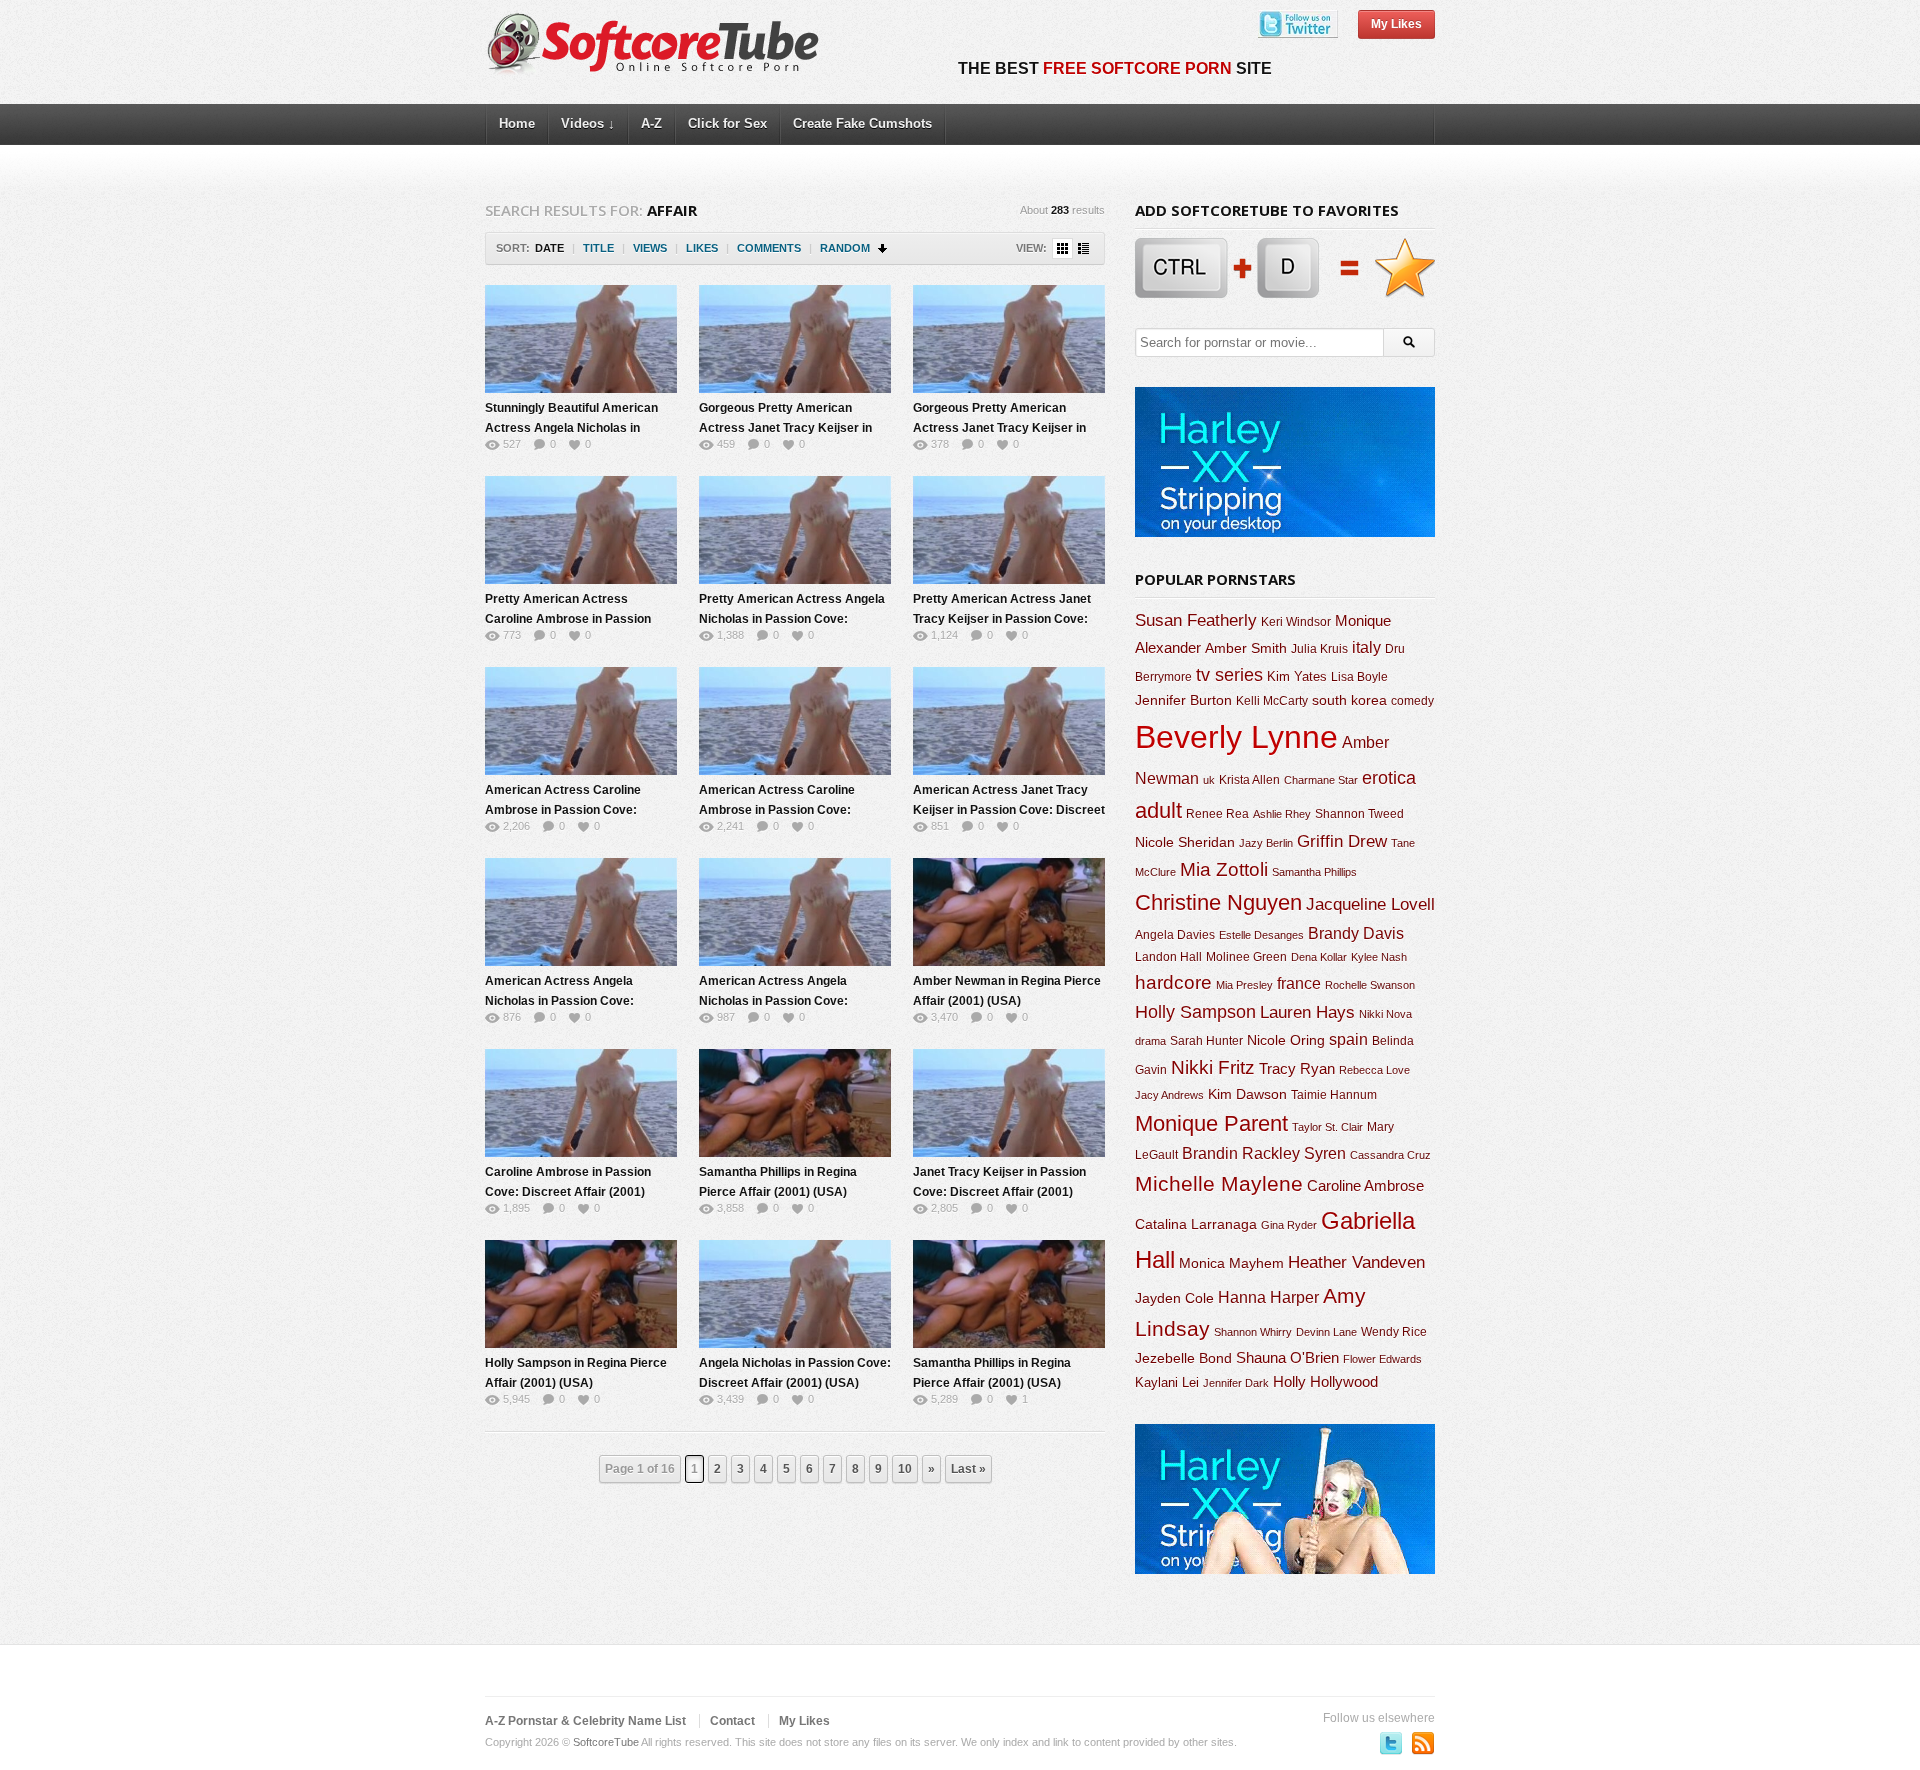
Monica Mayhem (1231, 1263)
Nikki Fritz (1213, 1067)
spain (1348, 1039)
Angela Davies (1175, 935)
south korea (1349, 700)
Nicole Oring (1286, 1040)
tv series (1229, 675)
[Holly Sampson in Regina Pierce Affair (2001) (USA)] (581, 1294)
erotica (1389, 778)
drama (1150, 1041)
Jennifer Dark (1236, 1383)
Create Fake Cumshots (862, 123)
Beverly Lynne (1236, 737)
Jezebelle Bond (1183, 1358)
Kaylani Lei (1167, 1382)
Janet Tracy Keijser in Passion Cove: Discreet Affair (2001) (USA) (999, 1192)
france (1299, 983)
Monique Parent (1211, 1123)
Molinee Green (1246, 956)
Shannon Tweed (1359, 813)
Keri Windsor (1296, 622)
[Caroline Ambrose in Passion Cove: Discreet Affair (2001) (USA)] (581, 1103)
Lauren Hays (1307, 1012)
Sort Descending (883, 248)
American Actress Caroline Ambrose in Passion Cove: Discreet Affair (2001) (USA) (565, 810)
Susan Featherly (1196, 620)
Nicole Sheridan (1185, 842)
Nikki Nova (1385, 1014)
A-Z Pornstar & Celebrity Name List (585, 1721)
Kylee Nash (1379, 957)
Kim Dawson (1247, 1094)
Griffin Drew (1342, 841)
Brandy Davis (1356, 933)
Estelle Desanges (1261, 935)
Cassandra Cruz (1390, 1155)
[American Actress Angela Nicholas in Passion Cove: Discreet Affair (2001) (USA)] (581, 912)
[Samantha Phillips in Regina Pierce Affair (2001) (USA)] (795, 1103)
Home (517, 123)
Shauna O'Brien (1287, 1357)
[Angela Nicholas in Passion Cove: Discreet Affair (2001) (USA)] (795, 1294)
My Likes (1396, 24)
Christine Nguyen (1218, 902)
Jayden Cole (1174, 1298)
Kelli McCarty (1272, 700)
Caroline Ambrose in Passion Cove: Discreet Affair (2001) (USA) (568, 1192)
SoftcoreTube (606, 1742)
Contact (732, 1721)
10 (905, 1469)
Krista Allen (1249, 780)
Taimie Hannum (1334, 1095)
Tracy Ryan (1297, 1068)
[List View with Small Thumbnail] (1083, 248)
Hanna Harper (1268, 1297)
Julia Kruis (1319, 649)
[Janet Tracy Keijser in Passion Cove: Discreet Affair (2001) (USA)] (1009, 1103)
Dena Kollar (1319, 957)
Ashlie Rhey (1282, 814)
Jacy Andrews (1169, 1095)
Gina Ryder (1289, 1225)
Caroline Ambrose (1365, 1185)
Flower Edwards (1382, 1359)
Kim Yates (1297, 676)
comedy (1412, 700)
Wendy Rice (1394, 1332)
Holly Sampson (1195, 1012)
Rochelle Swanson (1370, 985)
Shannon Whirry (1253, 1332)
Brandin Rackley (1241, 1153)
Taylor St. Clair (1327, 1127)
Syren (1325, 1153)
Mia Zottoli (1224, 869)
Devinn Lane (1326, 1332)
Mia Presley (1244, 985)
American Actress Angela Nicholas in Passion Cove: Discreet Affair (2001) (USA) (565, 1001)
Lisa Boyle (1359, 677)
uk (1209, 780)
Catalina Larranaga (1196, 1224)
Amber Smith (1246, 648)
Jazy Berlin (1266, 843)
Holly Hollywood (1325, 1382)
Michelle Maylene (1219, 1183)
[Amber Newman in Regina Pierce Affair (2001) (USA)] (1009, 912)
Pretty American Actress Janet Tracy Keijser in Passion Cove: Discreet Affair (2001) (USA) (1002, 619)
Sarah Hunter (1206, 1041)
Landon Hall (1168, 956)
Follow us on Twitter (1391, 1743)
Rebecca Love (1374, 1070)
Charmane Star (1321, 780)
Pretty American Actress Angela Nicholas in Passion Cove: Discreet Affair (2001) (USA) (792, 619)
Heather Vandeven (1356, 1262)
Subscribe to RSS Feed (1423, 1743)
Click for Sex (727, 123)
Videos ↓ (588, 123)
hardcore (1173, 982)
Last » (968, 1469)
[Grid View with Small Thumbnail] (1062, 248)
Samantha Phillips (1314, 872)
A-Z (651, 123)
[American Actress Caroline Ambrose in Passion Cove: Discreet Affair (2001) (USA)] (581, 721)
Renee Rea (1217, 813)
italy (1366, 647)
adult (1158, 810)
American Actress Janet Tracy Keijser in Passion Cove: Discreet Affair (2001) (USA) (1009, 810)
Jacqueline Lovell (1370, 904)
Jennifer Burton (1183, 700)
